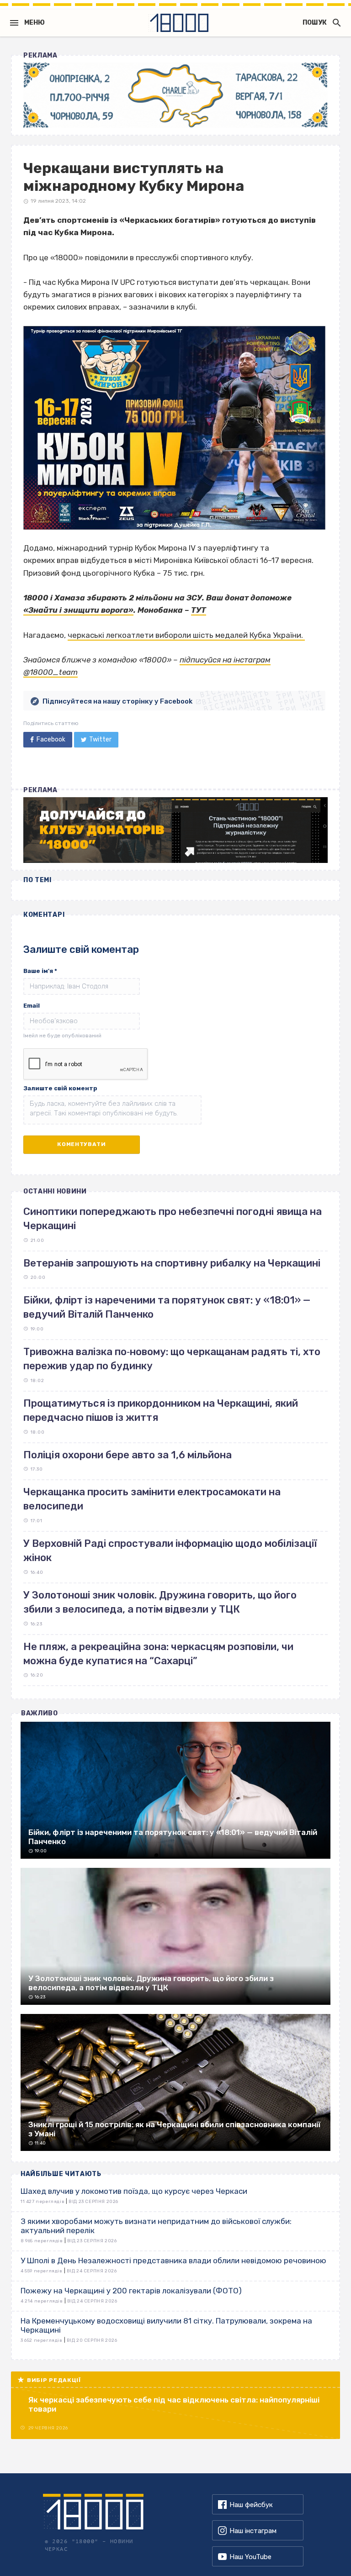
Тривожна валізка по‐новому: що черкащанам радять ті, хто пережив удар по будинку (172, 1359)
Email (32, 1006)
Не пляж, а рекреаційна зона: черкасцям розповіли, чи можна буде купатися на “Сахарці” (158, 1654)
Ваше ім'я (40, 971)
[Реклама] (175, 95)
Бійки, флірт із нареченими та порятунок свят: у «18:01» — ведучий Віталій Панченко (167, 1307)
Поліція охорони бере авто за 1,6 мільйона (128, 1455)
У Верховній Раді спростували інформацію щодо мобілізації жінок (170, 1551)
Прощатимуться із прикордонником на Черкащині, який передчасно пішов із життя (161, 1410)
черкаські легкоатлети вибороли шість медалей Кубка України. (186, 635)
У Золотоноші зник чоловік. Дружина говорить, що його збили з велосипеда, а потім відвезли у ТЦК (160, 1602)
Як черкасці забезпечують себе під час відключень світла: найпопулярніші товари (174, 2404)
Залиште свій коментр (60, 1088)
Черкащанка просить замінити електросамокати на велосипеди (152, 1499)
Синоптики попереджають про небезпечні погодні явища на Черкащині (173, 1219)
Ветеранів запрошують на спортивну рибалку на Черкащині (172, 1263)
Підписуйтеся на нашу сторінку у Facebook (117, 701)
